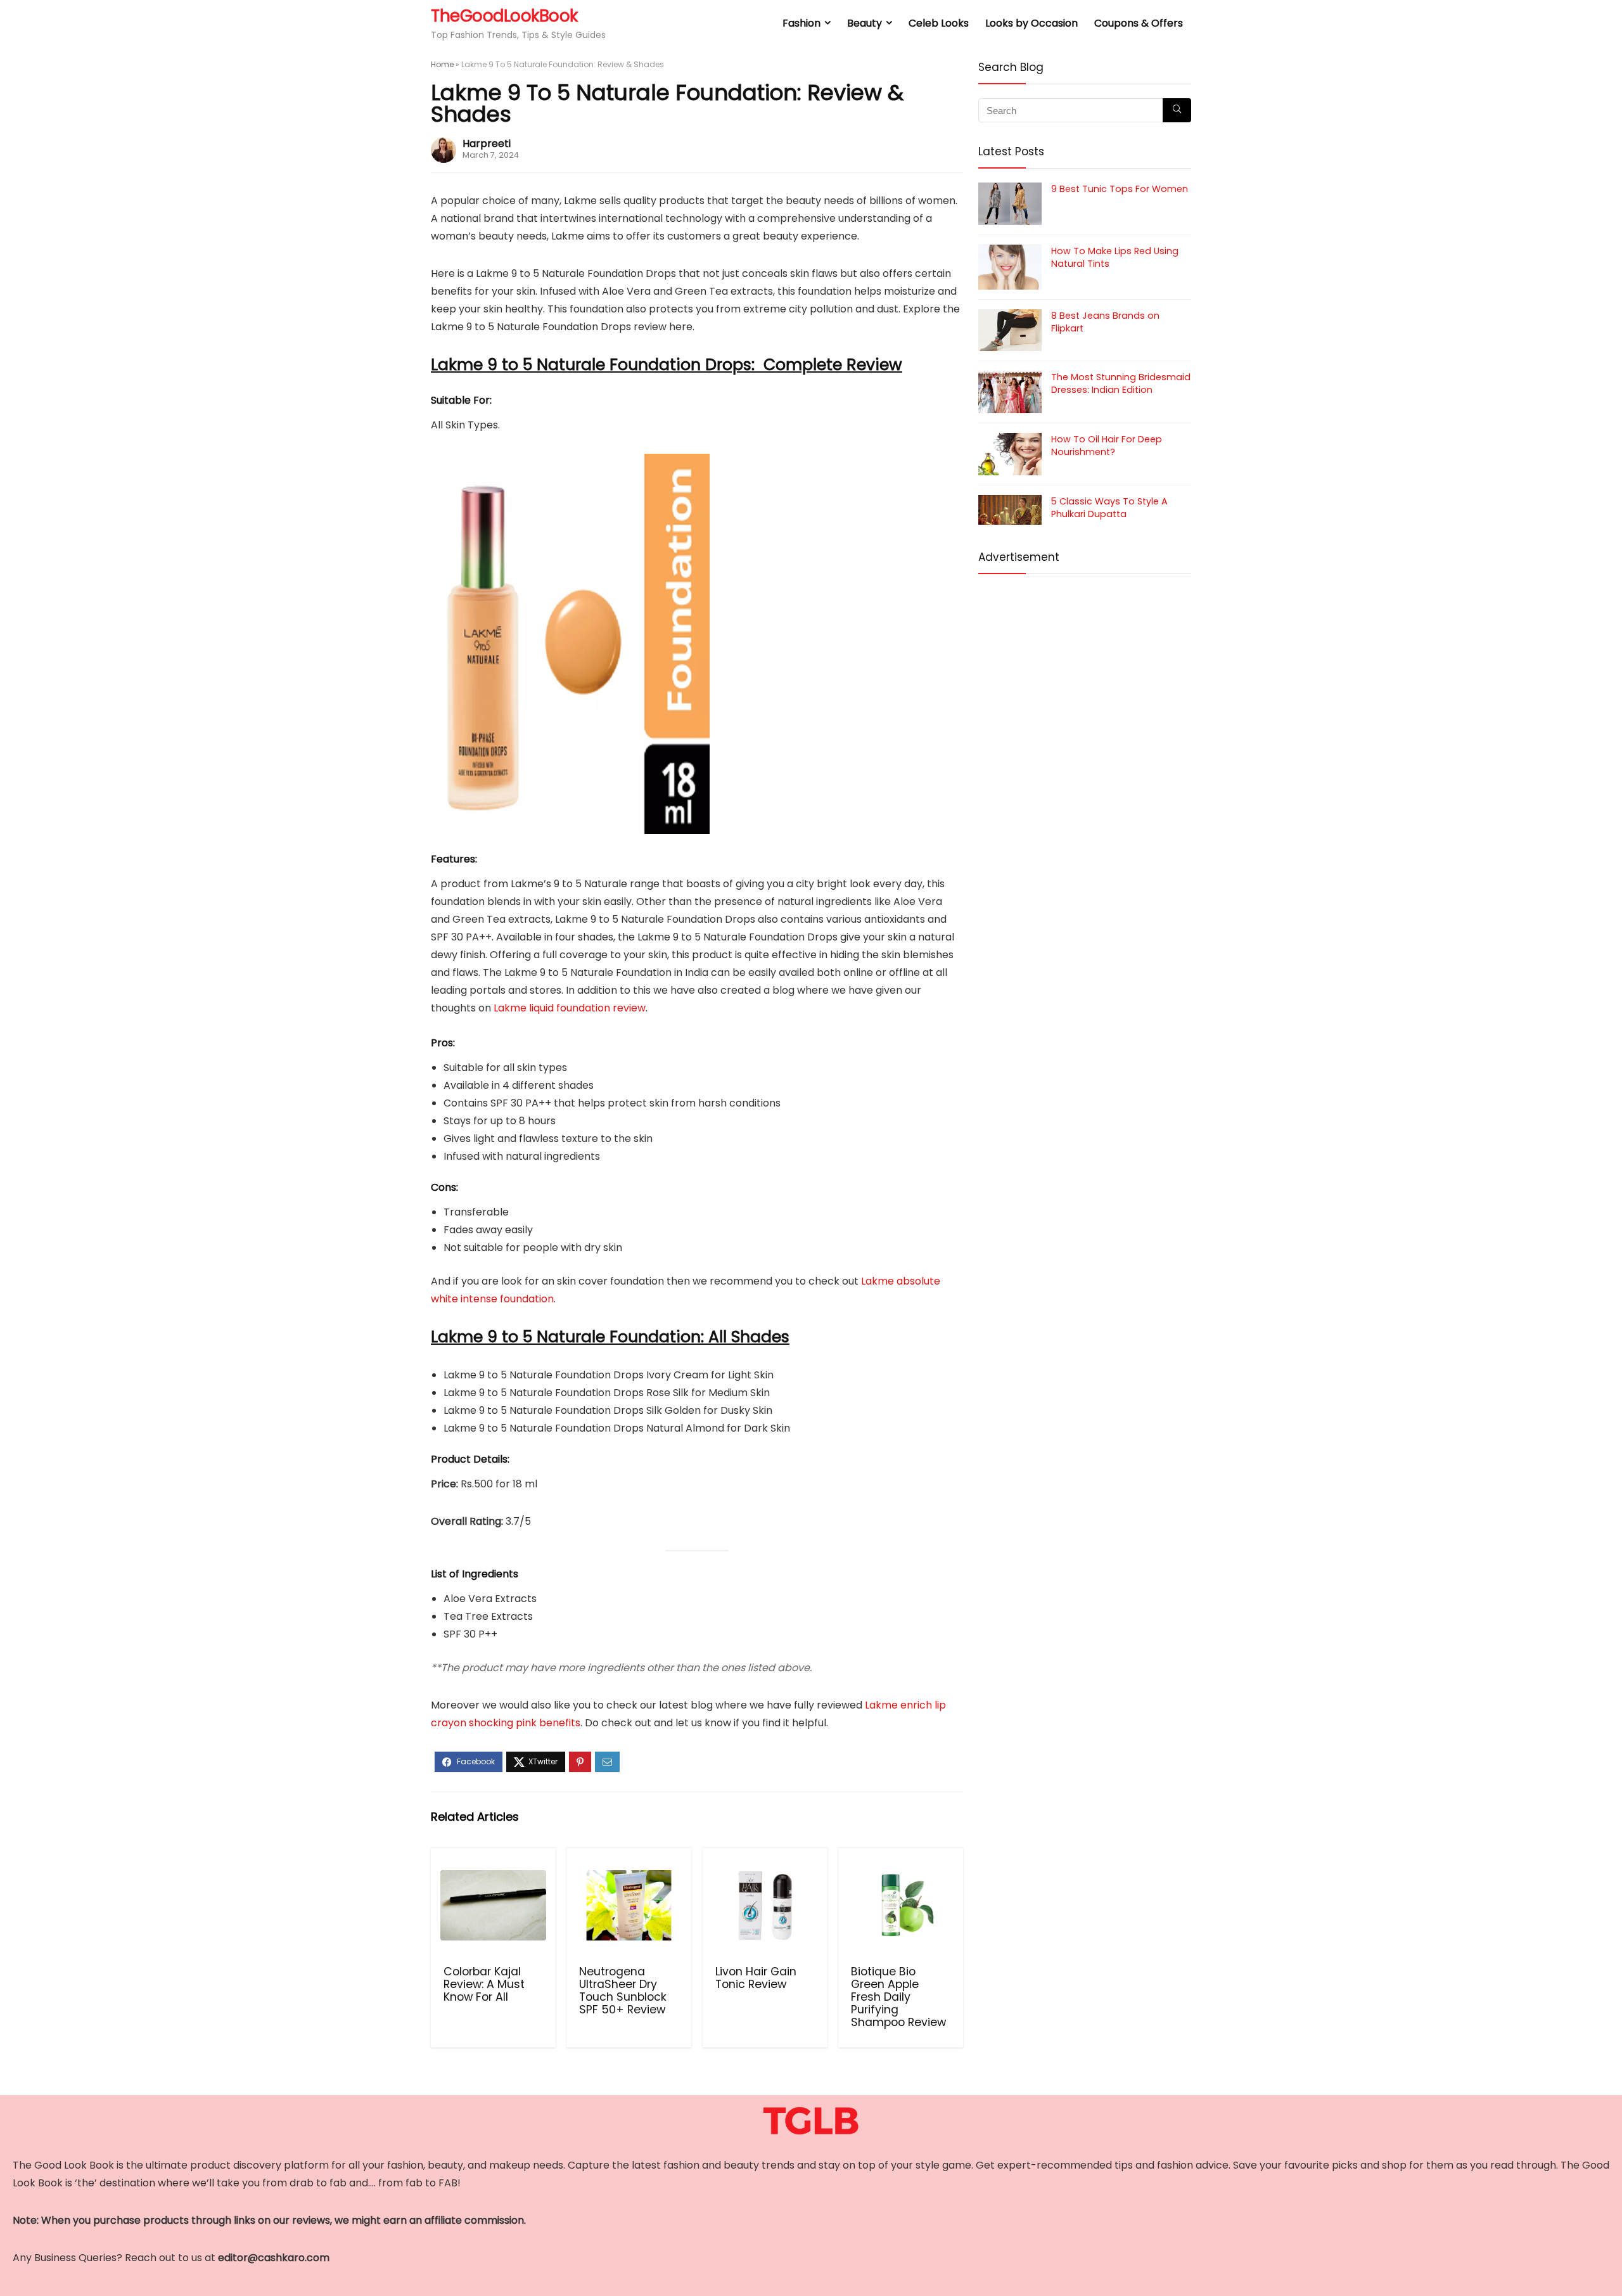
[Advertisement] (1085, 677)
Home (442, 64)
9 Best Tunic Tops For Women (1120, 189)
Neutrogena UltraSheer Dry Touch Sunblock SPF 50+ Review (623, 1991)
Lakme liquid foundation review (570, 1008)
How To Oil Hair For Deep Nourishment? (1107, 446)
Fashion (801, 23)
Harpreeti (487, 144)
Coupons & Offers (1139, 23)
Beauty (865, 23)
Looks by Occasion (1031, 23)
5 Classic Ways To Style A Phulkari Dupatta (1109, 508)
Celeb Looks (939, 23)
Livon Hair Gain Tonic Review (756, 1978)
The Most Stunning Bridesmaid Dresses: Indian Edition (1121, 383)
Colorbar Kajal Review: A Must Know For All (484, 1984)
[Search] (1177, 110)
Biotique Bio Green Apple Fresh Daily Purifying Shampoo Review (898, 1997)
